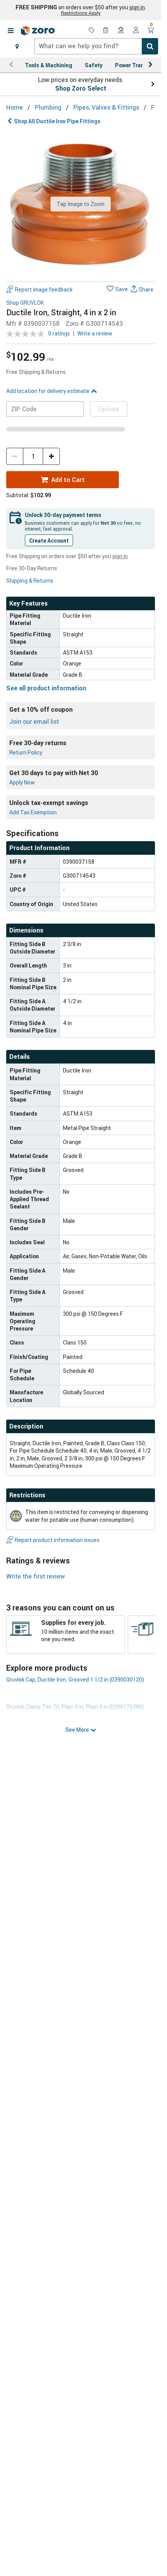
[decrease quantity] (15, 456)
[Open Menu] (10, 31)
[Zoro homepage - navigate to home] (38, 31)
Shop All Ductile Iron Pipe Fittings (57, 121)
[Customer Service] (121, 31)
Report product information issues (57, 1540)
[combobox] (96, 46)
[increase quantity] (51, 456)
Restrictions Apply (81, 13)
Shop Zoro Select (81, 88)
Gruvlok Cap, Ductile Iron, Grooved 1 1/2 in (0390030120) (75, 1679)
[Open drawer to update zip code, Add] (17, 46)
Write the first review (36, 1576)
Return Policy (26, 752)
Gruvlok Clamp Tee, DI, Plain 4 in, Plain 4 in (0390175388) (75, 1707)
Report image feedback (44, 289)
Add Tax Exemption (33, 812)
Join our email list (34, 721)
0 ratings (59, 333)
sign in (137, 7)
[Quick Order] (106, 31)
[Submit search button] (150, 46)
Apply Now (22, 782)
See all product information (46, 688)
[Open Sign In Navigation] (136, 31)
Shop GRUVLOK (25, 303)
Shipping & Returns (30, 581)
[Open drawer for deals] (92, 31)
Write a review (95, 333)
